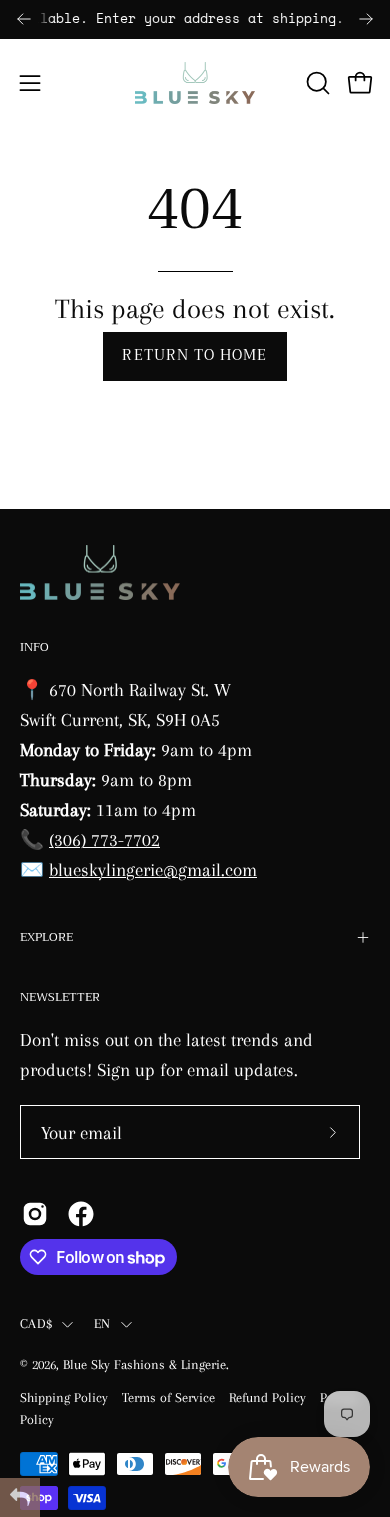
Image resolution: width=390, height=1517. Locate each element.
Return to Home (194, 355)
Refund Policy (267, 1397)
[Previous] (24, 19)
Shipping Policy (64, 1397)
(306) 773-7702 (104, 839)
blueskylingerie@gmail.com (153, 869)
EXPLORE (46, 937)
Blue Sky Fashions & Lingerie (144, 1364)
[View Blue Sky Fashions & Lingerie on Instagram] (35, 1214)
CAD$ (36, 1323)
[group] (195, 19)
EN (102, 1323)
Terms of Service (168, 1397)
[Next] (366, 19)
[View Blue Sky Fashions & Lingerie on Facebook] (81, 1214)
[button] (316, 83)
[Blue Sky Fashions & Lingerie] (195, 83)
